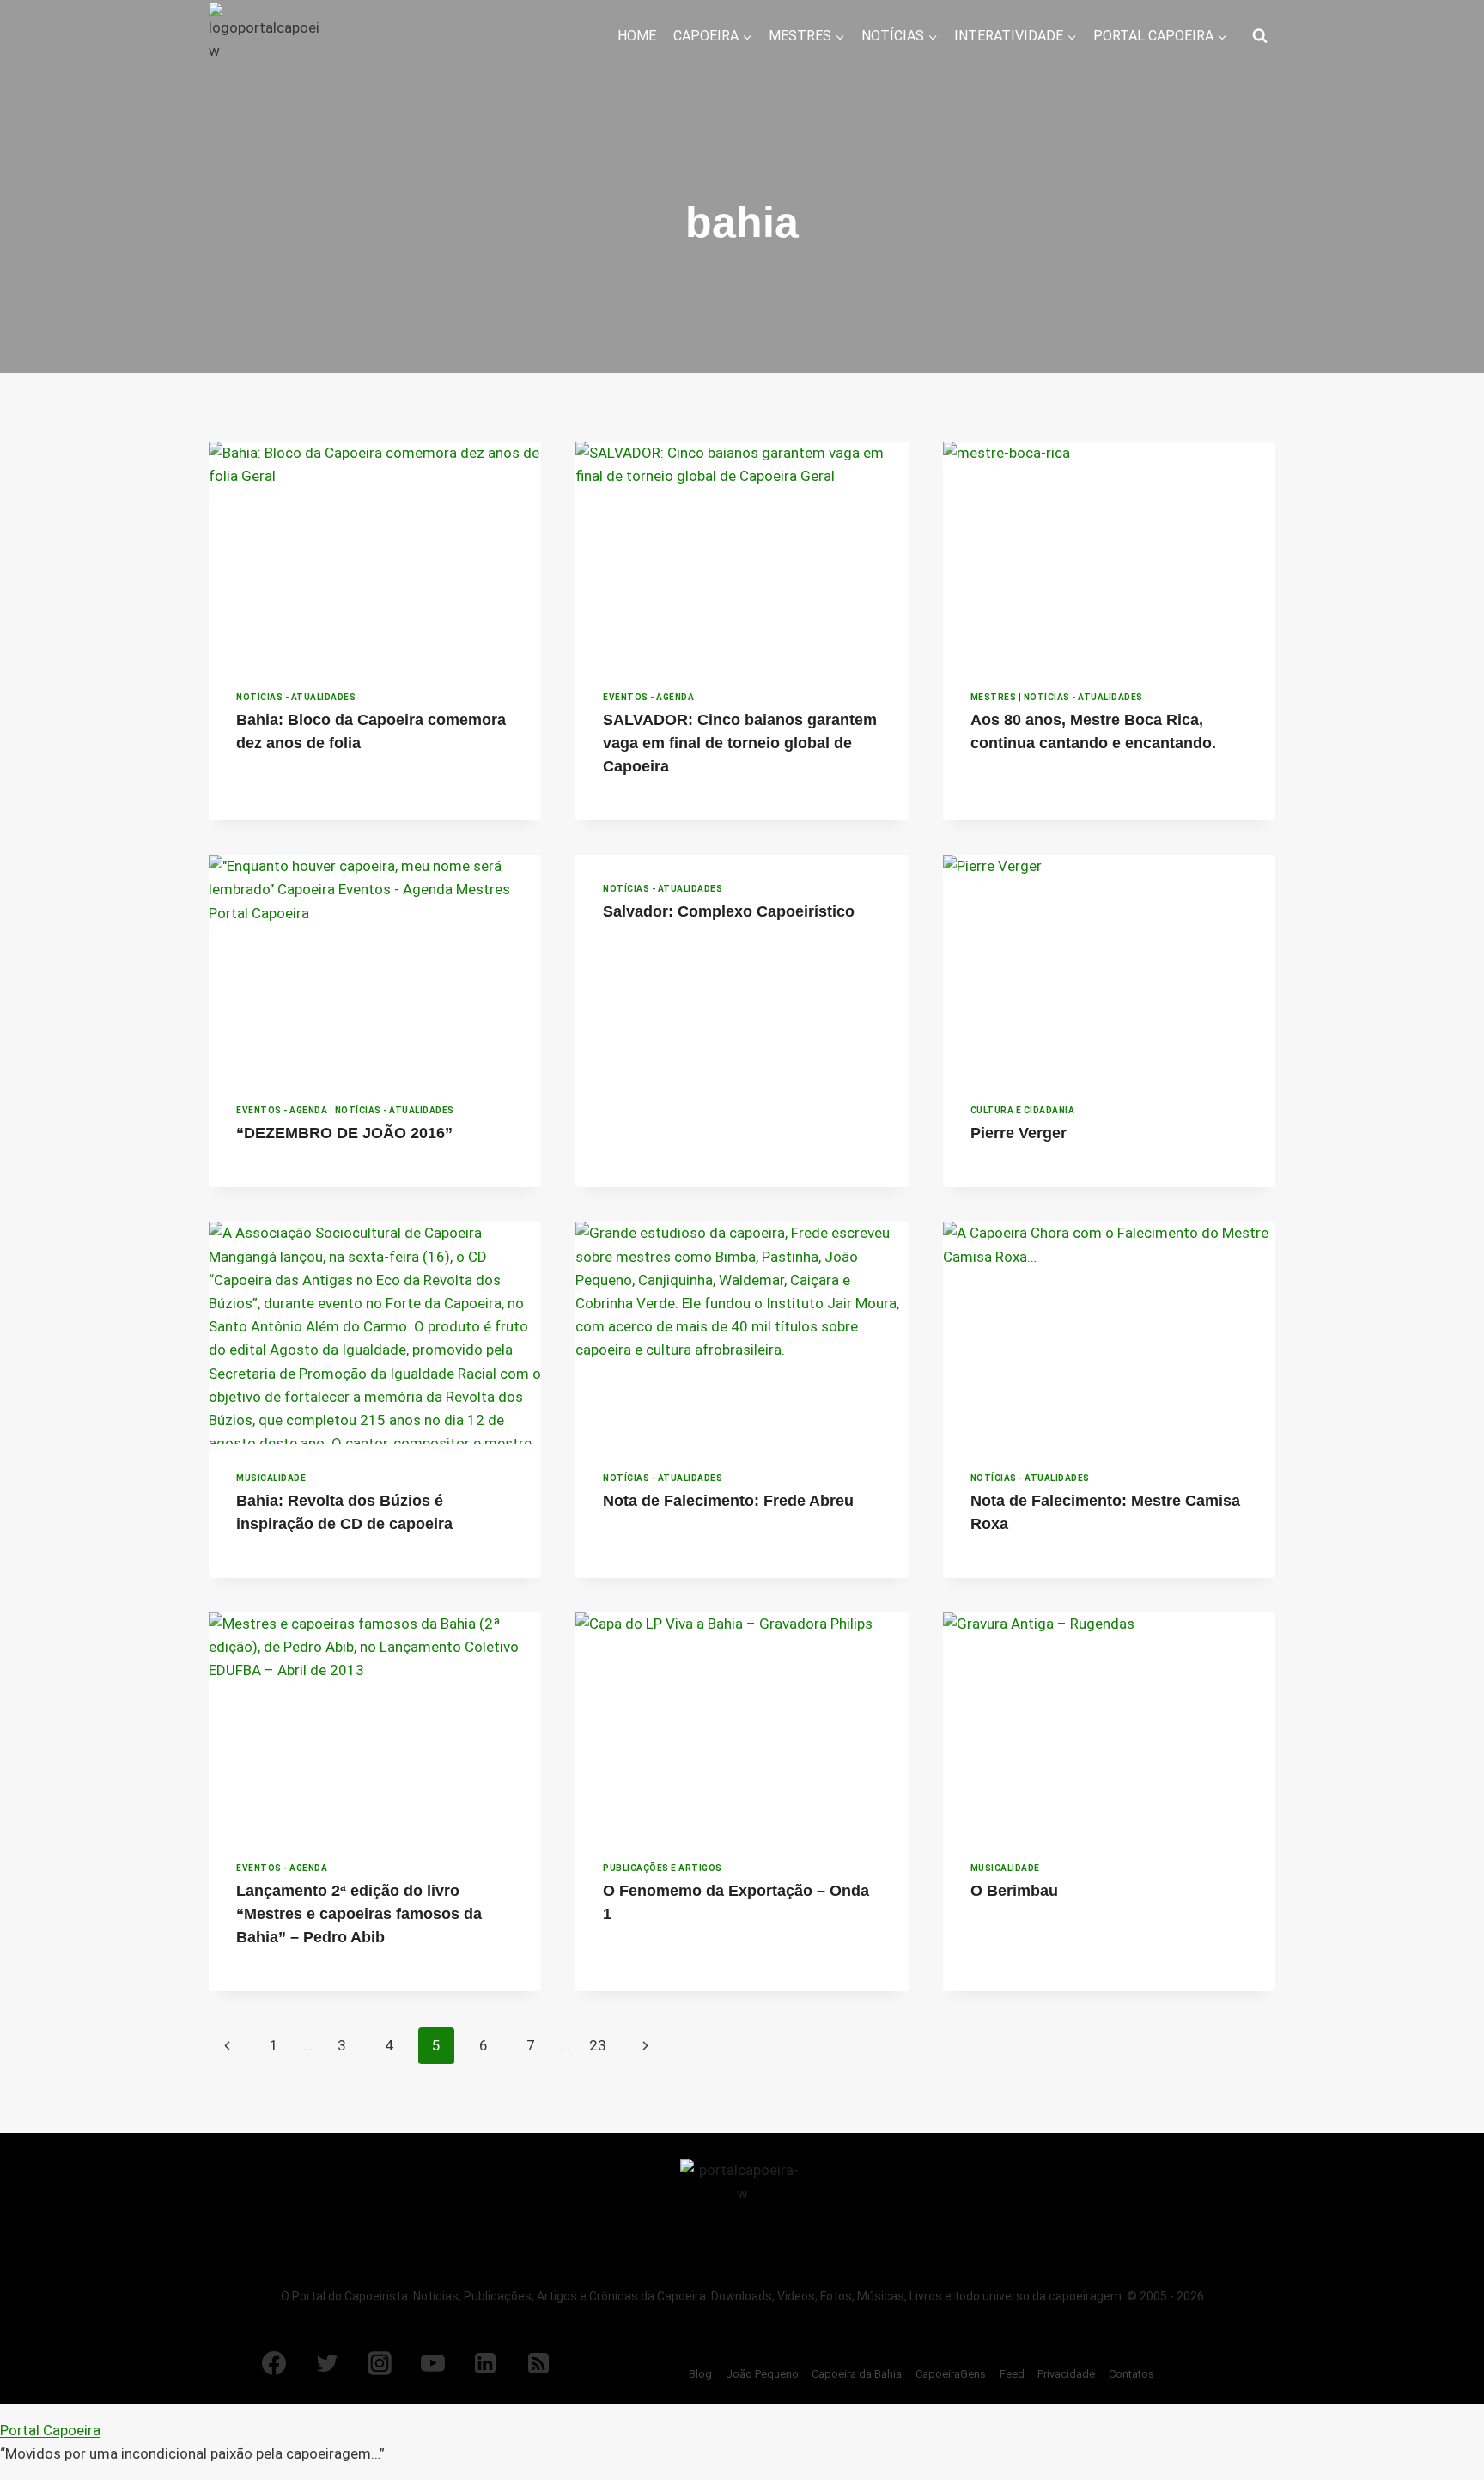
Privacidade (1066, 2374)
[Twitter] (327, 2363)
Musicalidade (271, 1478)
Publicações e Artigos (663, 1868)
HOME (637, 36)
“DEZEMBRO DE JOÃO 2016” (344, 1133)
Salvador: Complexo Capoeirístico (729, 911)
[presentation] (375, 552)
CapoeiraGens (951, 2374)
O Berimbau (1014, 1891)
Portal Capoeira (50, 2430)
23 (598, 2045)
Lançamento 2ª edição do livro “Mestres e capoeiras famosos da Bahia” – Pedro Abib (359, 1914)
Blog (700, 2374)
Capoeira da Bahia (857, 2374)
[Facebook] (274, 2363)
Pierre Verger (1019, 1133)
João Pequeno (762, 2374)
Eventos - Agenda (648, 697)
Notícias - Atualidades (296, 697)
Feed (1012, 2374)
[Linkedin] (485, 2363)
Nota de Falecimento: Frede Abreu (728, 1501)
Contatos (1131, 2374)
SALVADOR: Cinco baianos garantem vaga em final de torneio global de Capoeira (740, 743)
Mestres (994, 697)
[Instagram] (380, 2363)
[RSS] (538, 2363)
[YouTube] (433, 2363)
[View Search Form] (1260, 36)
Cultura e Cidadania (1023, 1110)
